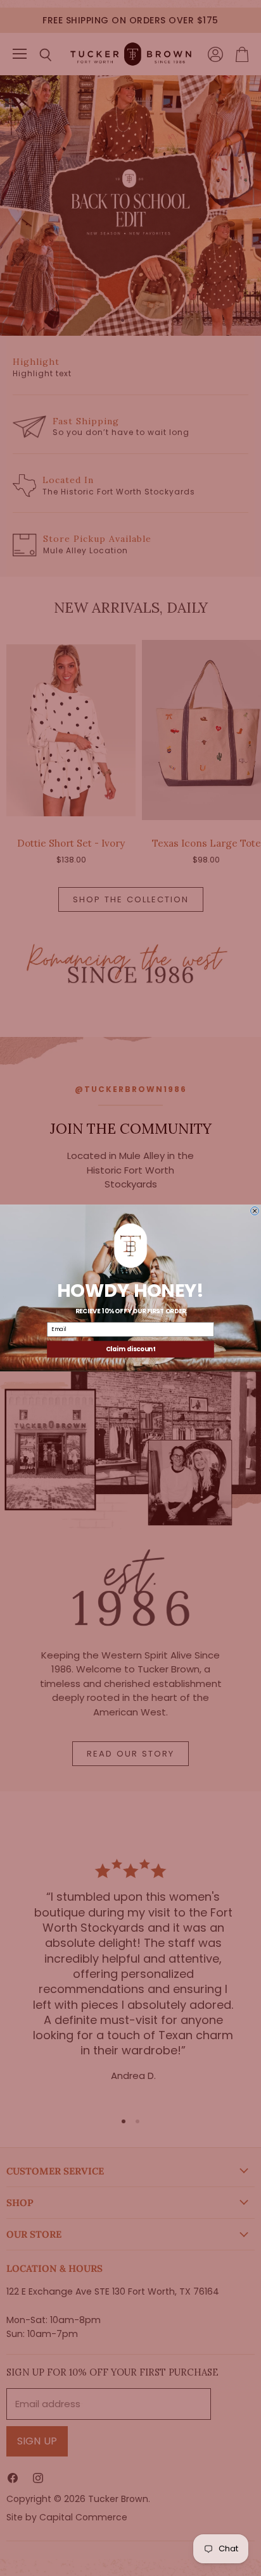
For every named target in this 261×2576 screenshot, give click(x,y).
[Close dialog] (255, 1211)
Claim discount (130, 1349)
